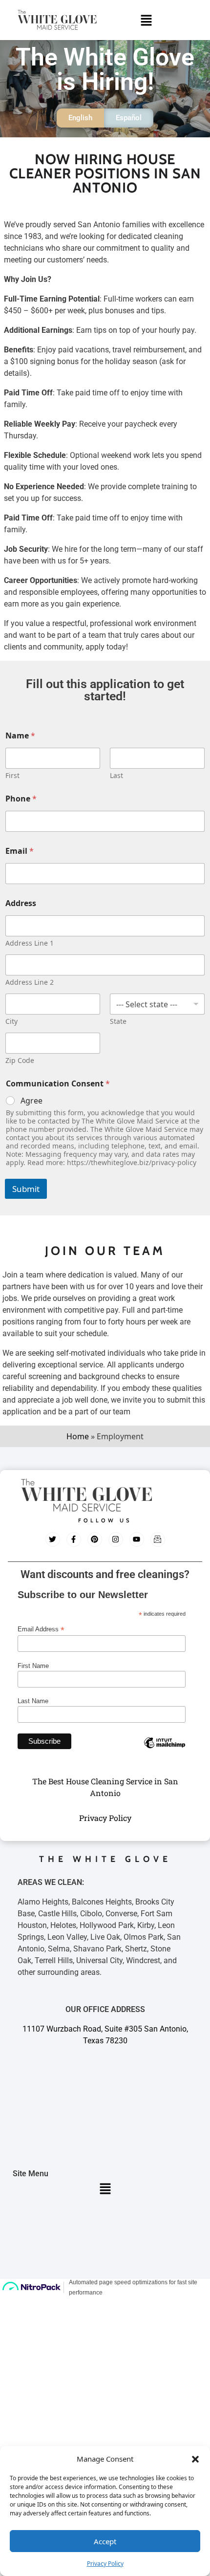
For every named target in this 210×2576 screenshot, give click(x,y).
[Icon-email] (158, 1539)
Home (78, 1436)
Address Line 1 (30, 943)
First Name (33, 1666)
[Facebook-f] (74, 1539)
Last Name (33, 1701)
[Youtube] (137, 1539)
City (11, 1021)
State (118, 1021)
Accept (105, 2541)
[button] (195, 2459)
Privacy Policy (105, 2564)
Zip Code (20, 1060)
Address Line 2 (30, 982)
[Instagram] (116, 1539)
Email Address (41, 1629)
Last (116, 775)
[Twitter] (53, 1539)
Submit (26, 1189)
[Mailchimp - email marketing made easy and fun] (165, 1750)
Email (20, 851)
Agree (31, 1101)
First (12, 775)
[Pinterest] (95, 1539)
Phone (21, 799)
